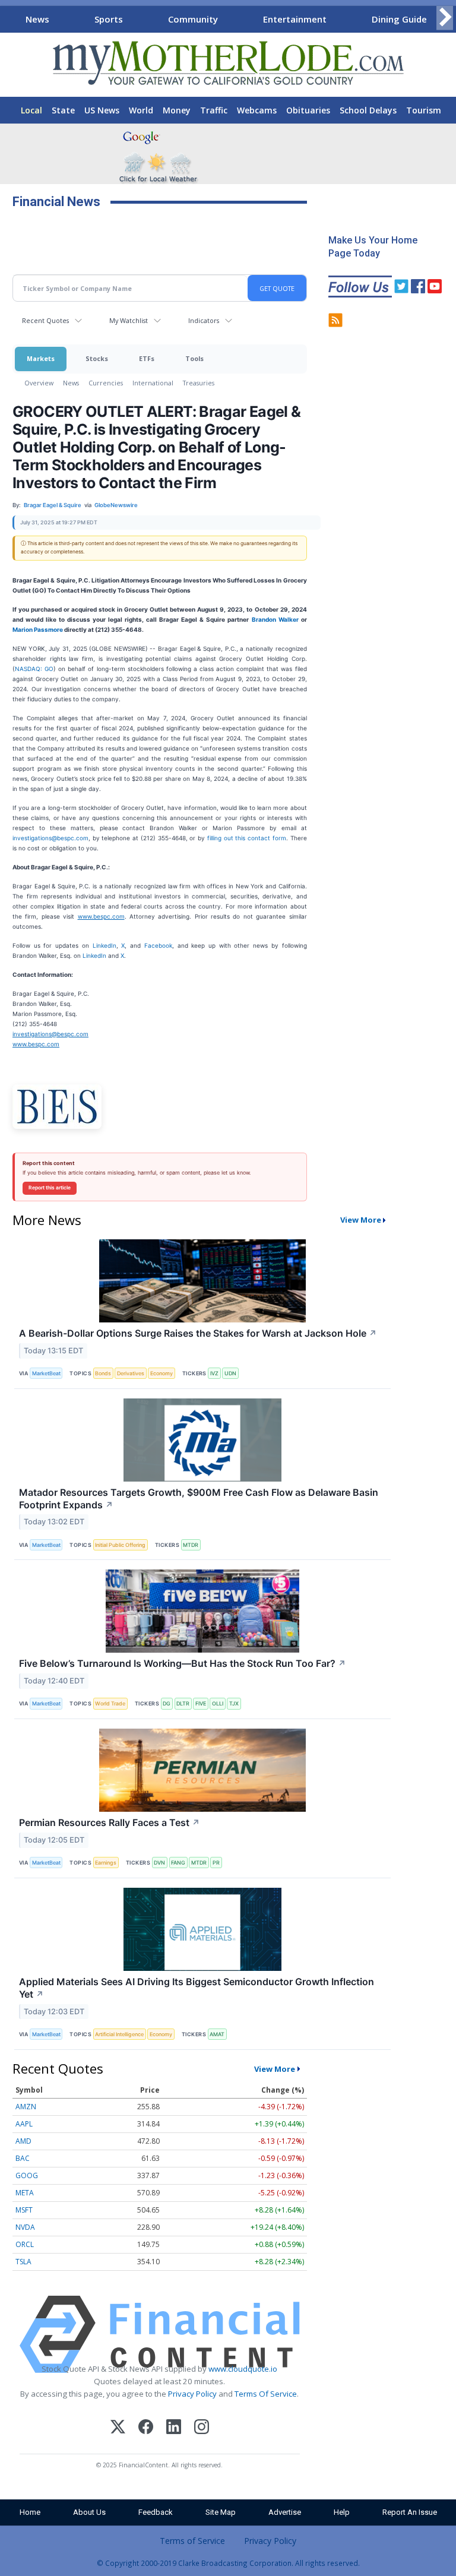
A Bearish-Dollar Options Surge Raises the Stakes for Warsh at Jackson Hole (198, 1333)
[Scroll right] (445, 18)
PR (216, 1863)
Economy (161, 1373)
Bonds (103, 1373)
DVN (159, 1863)
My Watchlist (129, 320)
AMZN (26, 2107)
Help (342, 2512)
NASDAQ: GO (34, 669)
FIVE (201, 1703)
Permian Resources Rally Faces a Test (110, 1822)
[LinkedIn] (174, 2428)
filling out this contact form (247, 838)
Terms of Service (192, 2541)
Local (31, 110)
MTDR (191, 1545)
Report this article (50, 1188)
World (141, 110)
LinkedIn (104, 945)
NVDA (25, 2227)
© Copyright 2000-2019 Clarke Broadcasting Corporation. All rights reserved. (228, 2563)
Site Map (221, 2512)
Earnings (106, 1863)
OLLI (218, 1703)
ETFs (147, 358)
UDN (230, 1373)
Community (193, 19)
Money (177, 110)
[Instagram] (202, 2428)
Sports (109, 19)
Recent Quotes (45, 320)
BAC (23, 2158)
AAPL (24, 2124)
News (37, 19)
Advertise (285, 2512)
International (153, 383)
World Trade (110, 1703)
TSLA (23, 2262)
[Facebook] (146, 2428)
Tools (194, 358)
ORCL (25, 2244)
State (63, 110)
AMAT (217, 2034)
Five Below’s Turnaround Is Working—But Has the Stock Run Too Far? (183, 1663)
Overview (39, 383)
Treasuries (199, 383)
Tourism (424, 110)
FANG (178, 1863)
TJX (234, 1703)
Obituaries (308, 110)
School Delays (368, 110)
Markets (41, 358)
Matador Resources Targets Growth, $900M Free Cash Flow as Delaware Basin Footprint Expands (199, 1499)
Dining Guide (399, 19)
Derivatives (131, 1373)
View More (361, 1220)
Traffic (214, 110)
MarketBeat (46, 1373)
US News (102, 110)
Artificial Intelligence (119, 2034)
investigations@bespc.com (50, 838)
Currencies (106, 383)
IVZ (214, 1373)
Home (30, 2512)
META (25, 2193)
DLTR (183, 1703)
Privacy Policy (192, 2394)
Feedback (156, 2512)
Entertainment (295, 19)
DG (167, 1703)
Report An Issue (410, 2512)
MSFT (24, 2210)
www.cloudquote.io (243, 2369)
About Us (89, 2512)
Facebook (158, 945)
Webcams (257, 110)
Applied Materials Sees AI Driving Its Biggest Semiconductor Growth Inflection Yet (197, 1988)
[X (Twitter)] (118, 2428)
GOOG (27, 2175)
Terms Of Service (266, 2394)
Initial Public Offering (120, 1545)
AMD (23, 2141)
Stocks (97, 358)
